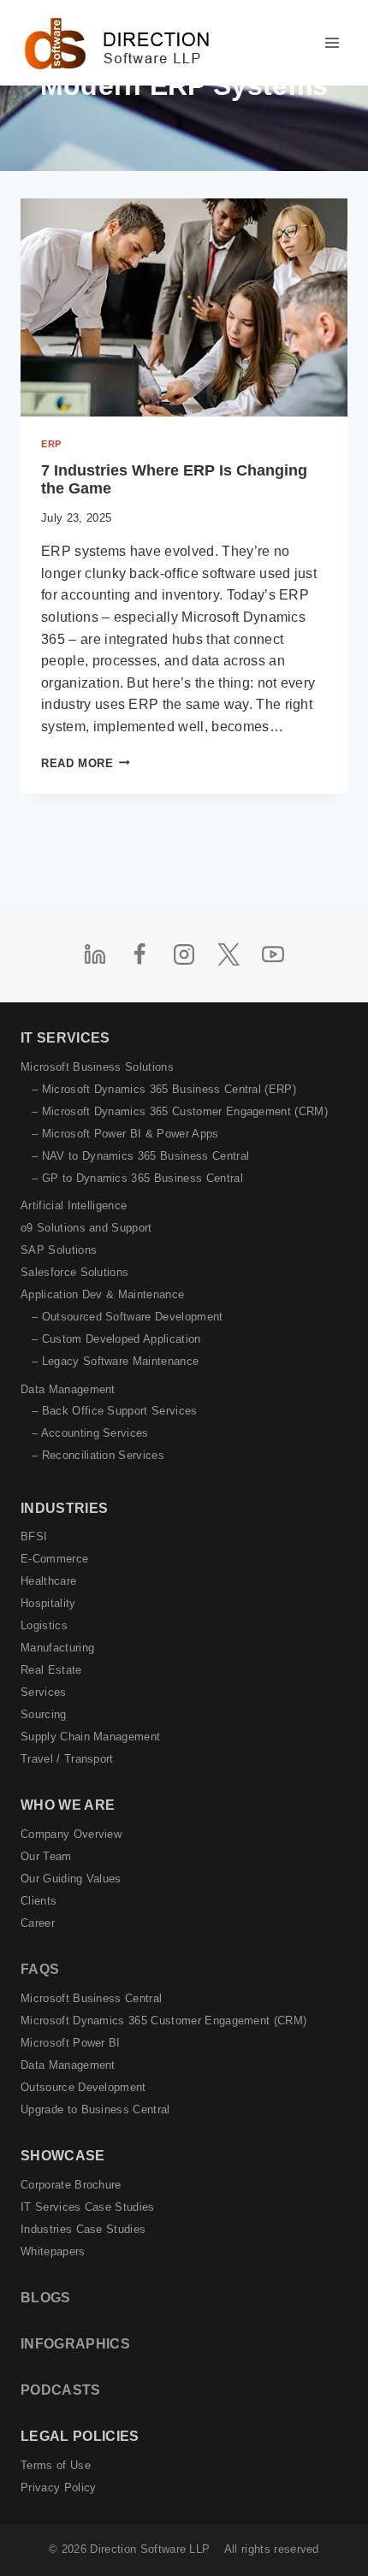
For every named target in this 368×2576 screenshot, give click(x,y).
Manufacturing (57, 1648)
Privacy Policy (58, 2487)
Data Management (68, 1389)
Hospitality (48, 1603)
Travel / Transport (67, 1759)
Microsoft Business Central (91, 1998)
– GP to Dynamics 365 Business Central (137, 1178)
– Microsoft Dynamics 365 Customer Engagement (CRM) (180, 1111)
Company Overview (71, 1834)
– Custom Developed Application (116, 1339)
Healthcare (48, 1581)
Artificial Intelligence (74, 1205)
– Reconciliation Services (98, 1455)
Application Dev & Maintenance (102, 1294)
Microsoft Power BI (71, 2043)
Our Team (46, 1856)
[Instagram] (184, 954)
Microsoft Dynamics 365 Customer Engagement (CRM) (163, 2021)
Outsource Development (83, 2087)
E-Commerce (54, 1559)
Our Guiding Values (71, 1879)
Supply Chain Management (90, 1737)
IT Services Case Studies (88, 2207)
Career (38, 1923)
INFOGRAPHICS (75, 2344)
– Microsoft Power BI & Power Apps (125, 1134)
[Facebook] (139, 954)
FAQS (40, 1969)
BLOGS (46, 2298)
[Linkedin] (95, 954)
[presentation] (184, 307)
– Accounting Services (90, 1433)
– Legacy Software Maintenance (115, 1361)
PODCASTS (61, 2390)
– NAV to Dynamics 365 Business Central (140, 1156)
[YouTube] (273, 954)
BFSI (34, 1536)
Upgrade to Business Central (95, 2109)
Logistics (44, 1625)
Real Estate (51, 1670)
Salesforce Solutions (74, 1272)
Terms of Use (56, 2465)
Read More (86, 763)
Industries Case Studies (83, 2229)
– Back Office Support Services (115, 1411)
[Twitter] (229, 954)
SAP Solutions (59, 1250)
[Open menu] (332, 42)
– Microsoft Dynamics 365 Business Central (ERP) (164, 1089)
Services (44, 1692)
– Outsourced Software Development (128, 1317)
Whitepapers (53, 2251)
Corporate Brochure (71, 2185)
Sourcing (44, 1714)
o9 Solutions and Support (86, 1228)
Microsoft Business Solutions (97, 1067)
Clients (39, 1901)
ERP (51, 444)
